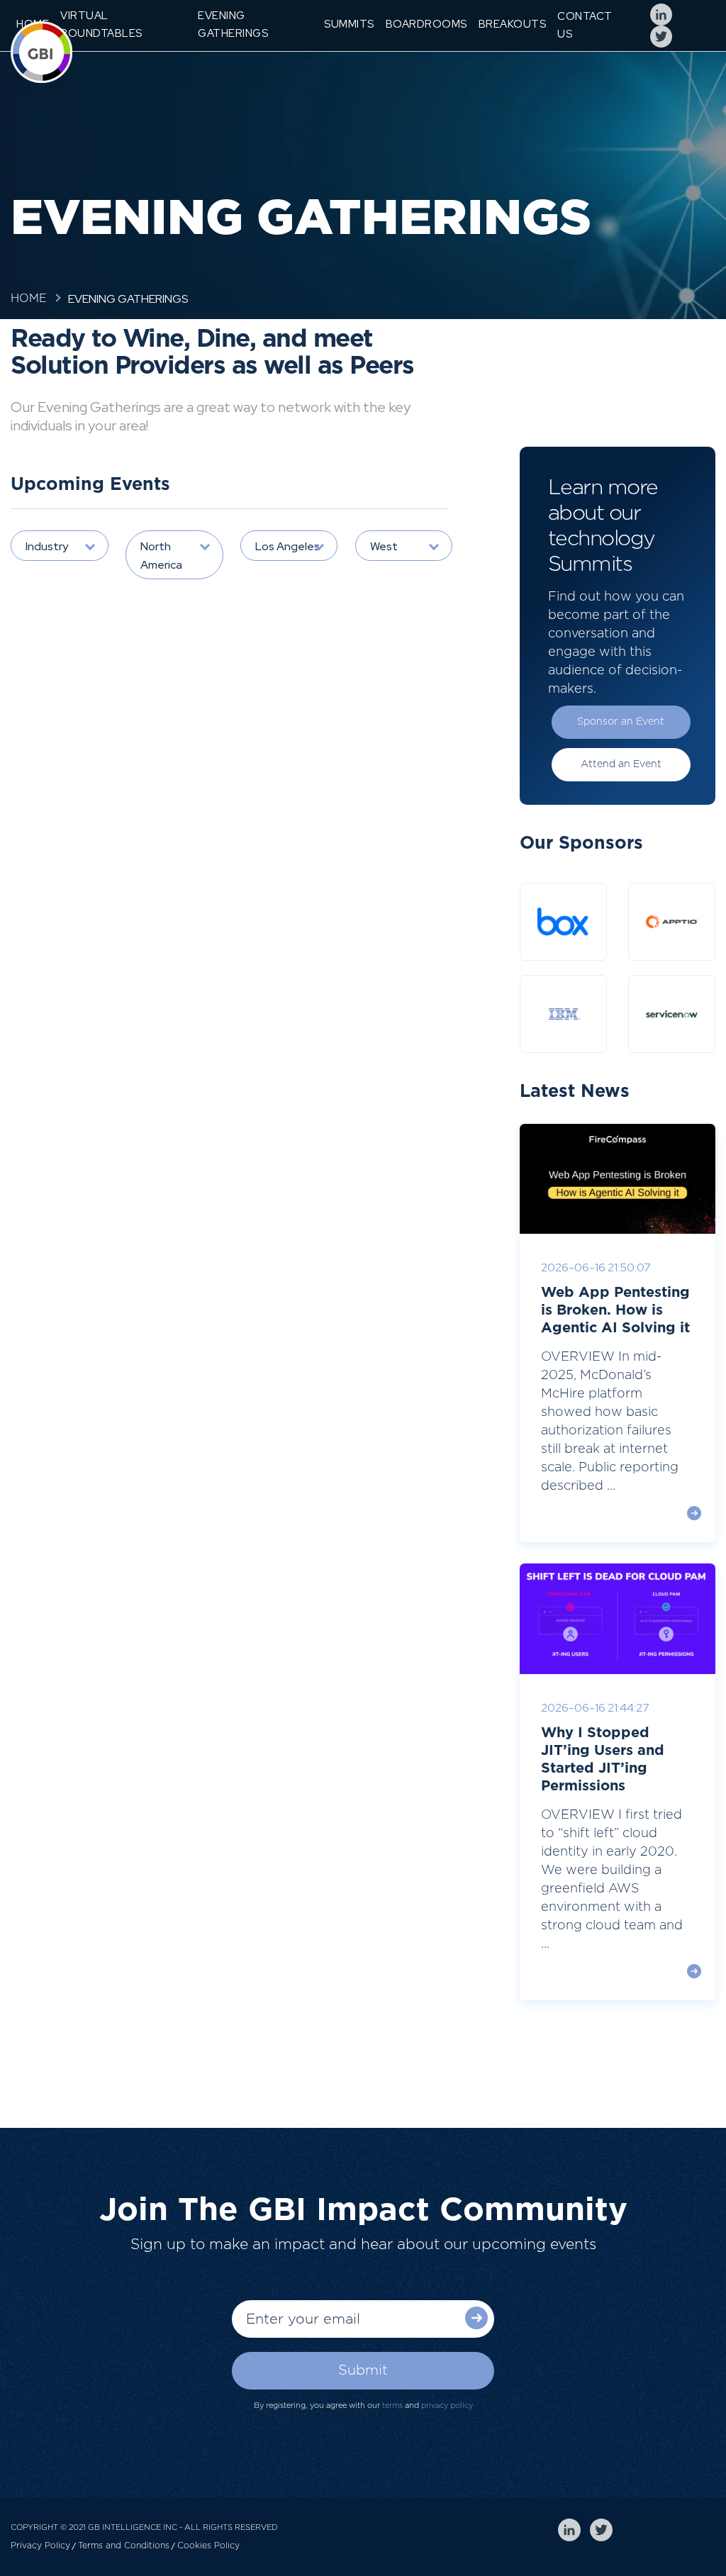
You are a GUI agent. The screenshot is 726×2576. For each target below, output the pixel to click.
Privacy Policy (40, 2546)
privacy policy (447, 2405)
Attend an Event (621, 764)
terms (392, 2405)
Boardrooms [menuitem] (426, 24)
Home (29, 299)
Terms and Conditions (124, 2546)
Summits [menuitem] (349, 24)
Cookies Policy (208, 2546)
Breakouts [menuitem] (513, 24)
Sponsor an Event (621, 722)
